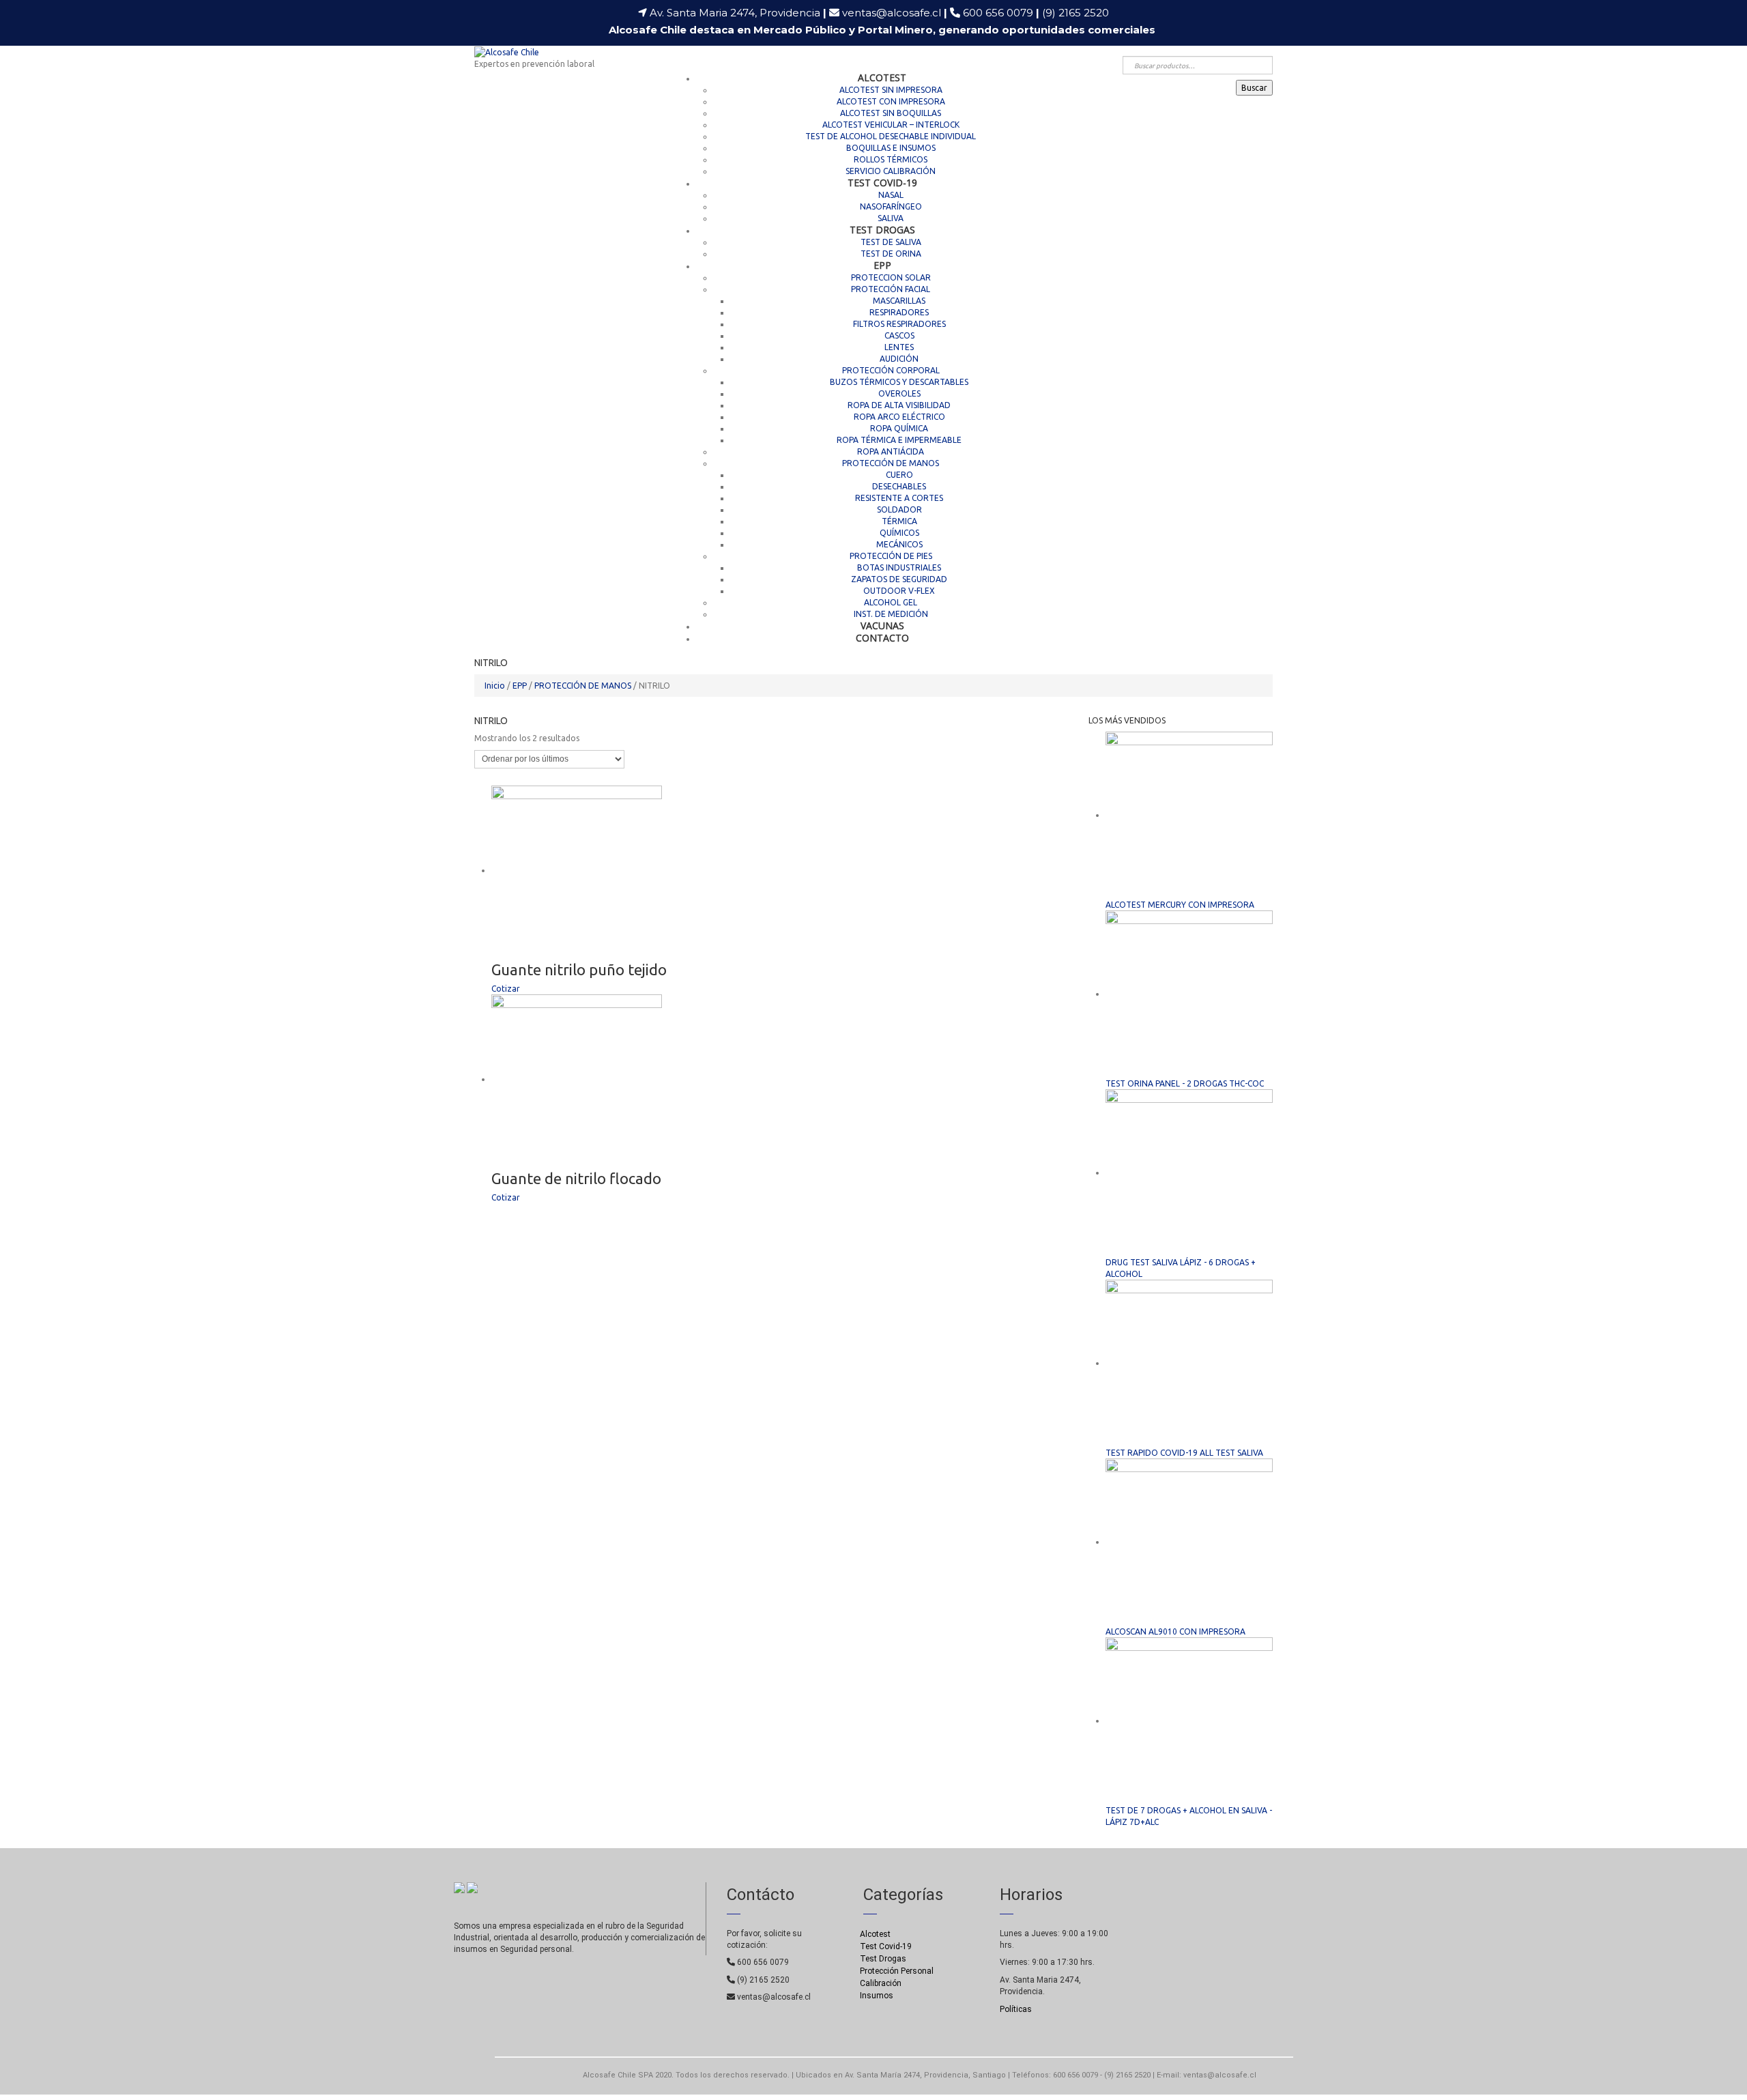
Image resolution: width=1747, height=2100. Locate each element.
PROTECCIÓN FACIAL (891, 289)
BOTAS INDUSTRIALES (899, 567)
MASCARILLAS (899, 301)
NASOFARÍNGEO (891, 206)
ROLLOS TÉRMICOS (891, 159)
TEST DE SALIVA (891, 242)
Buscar (1254, 88)
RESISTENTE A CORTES (899, 498)
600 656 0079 (1001, 13)
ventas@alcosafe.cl (892, 13)
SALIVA (891, 218)
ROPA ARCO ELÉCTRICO (899, 417)
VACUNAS (882, 625)
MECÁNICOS (899, 544)
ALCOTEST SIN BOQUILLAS (891, 113)
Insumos (877, 1996)
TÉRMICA (899, 521)
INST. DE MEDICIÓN (891, 614)
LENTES (899, 347)
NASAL (891, 195)
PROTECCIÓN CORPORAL (891, 370)
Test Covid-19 (886, 1946)
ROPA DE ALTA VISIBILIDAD (899, 405)
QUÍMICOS (899, 533)
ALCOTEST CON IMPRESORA (891, 101)
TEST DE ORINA (891, 254)
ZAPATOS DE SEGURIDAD (899, 579)
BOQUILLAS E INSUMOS (891, 148)
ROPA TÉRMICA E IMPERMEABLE (899, 440)
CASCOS (899, 335)
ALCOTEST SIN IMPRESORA (891, 90)
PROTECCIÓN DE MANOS (891, 463)
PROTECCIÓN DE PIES (891, 556)
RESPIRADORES (899, 312)
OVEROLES (899, 393)
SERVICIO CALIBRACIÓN (891, 171)
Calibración (881, 1983)
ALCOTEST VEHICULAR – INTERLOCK (891, 125)
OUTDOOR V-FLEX (899, 591)
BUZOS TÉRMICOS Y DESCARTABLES (899, 382)
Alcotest (875, 1934)
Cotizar (506, 989)
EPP (882, 265)
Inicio (495, 686)
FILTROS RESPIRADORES (899, 324)
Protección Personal (897, 1971)
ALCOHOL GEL (891, 602)
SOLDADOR (899, 509)
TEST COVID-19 (882, 183)
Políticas (1016, 2009)
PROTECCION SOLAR (891, 277)
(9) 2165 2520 (1075, 13)
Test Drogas (883, 1959)
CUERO (899, 475)
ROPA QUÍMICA (899, 428)
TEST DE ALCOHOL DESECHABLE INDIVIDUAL (891, 136)
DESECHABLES (899, 486)
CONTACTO (882, 638)
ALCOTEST (882, 77)
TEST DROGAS (882, 230)
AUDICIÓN (899, 359)
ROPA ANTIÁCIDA (891, 451)
